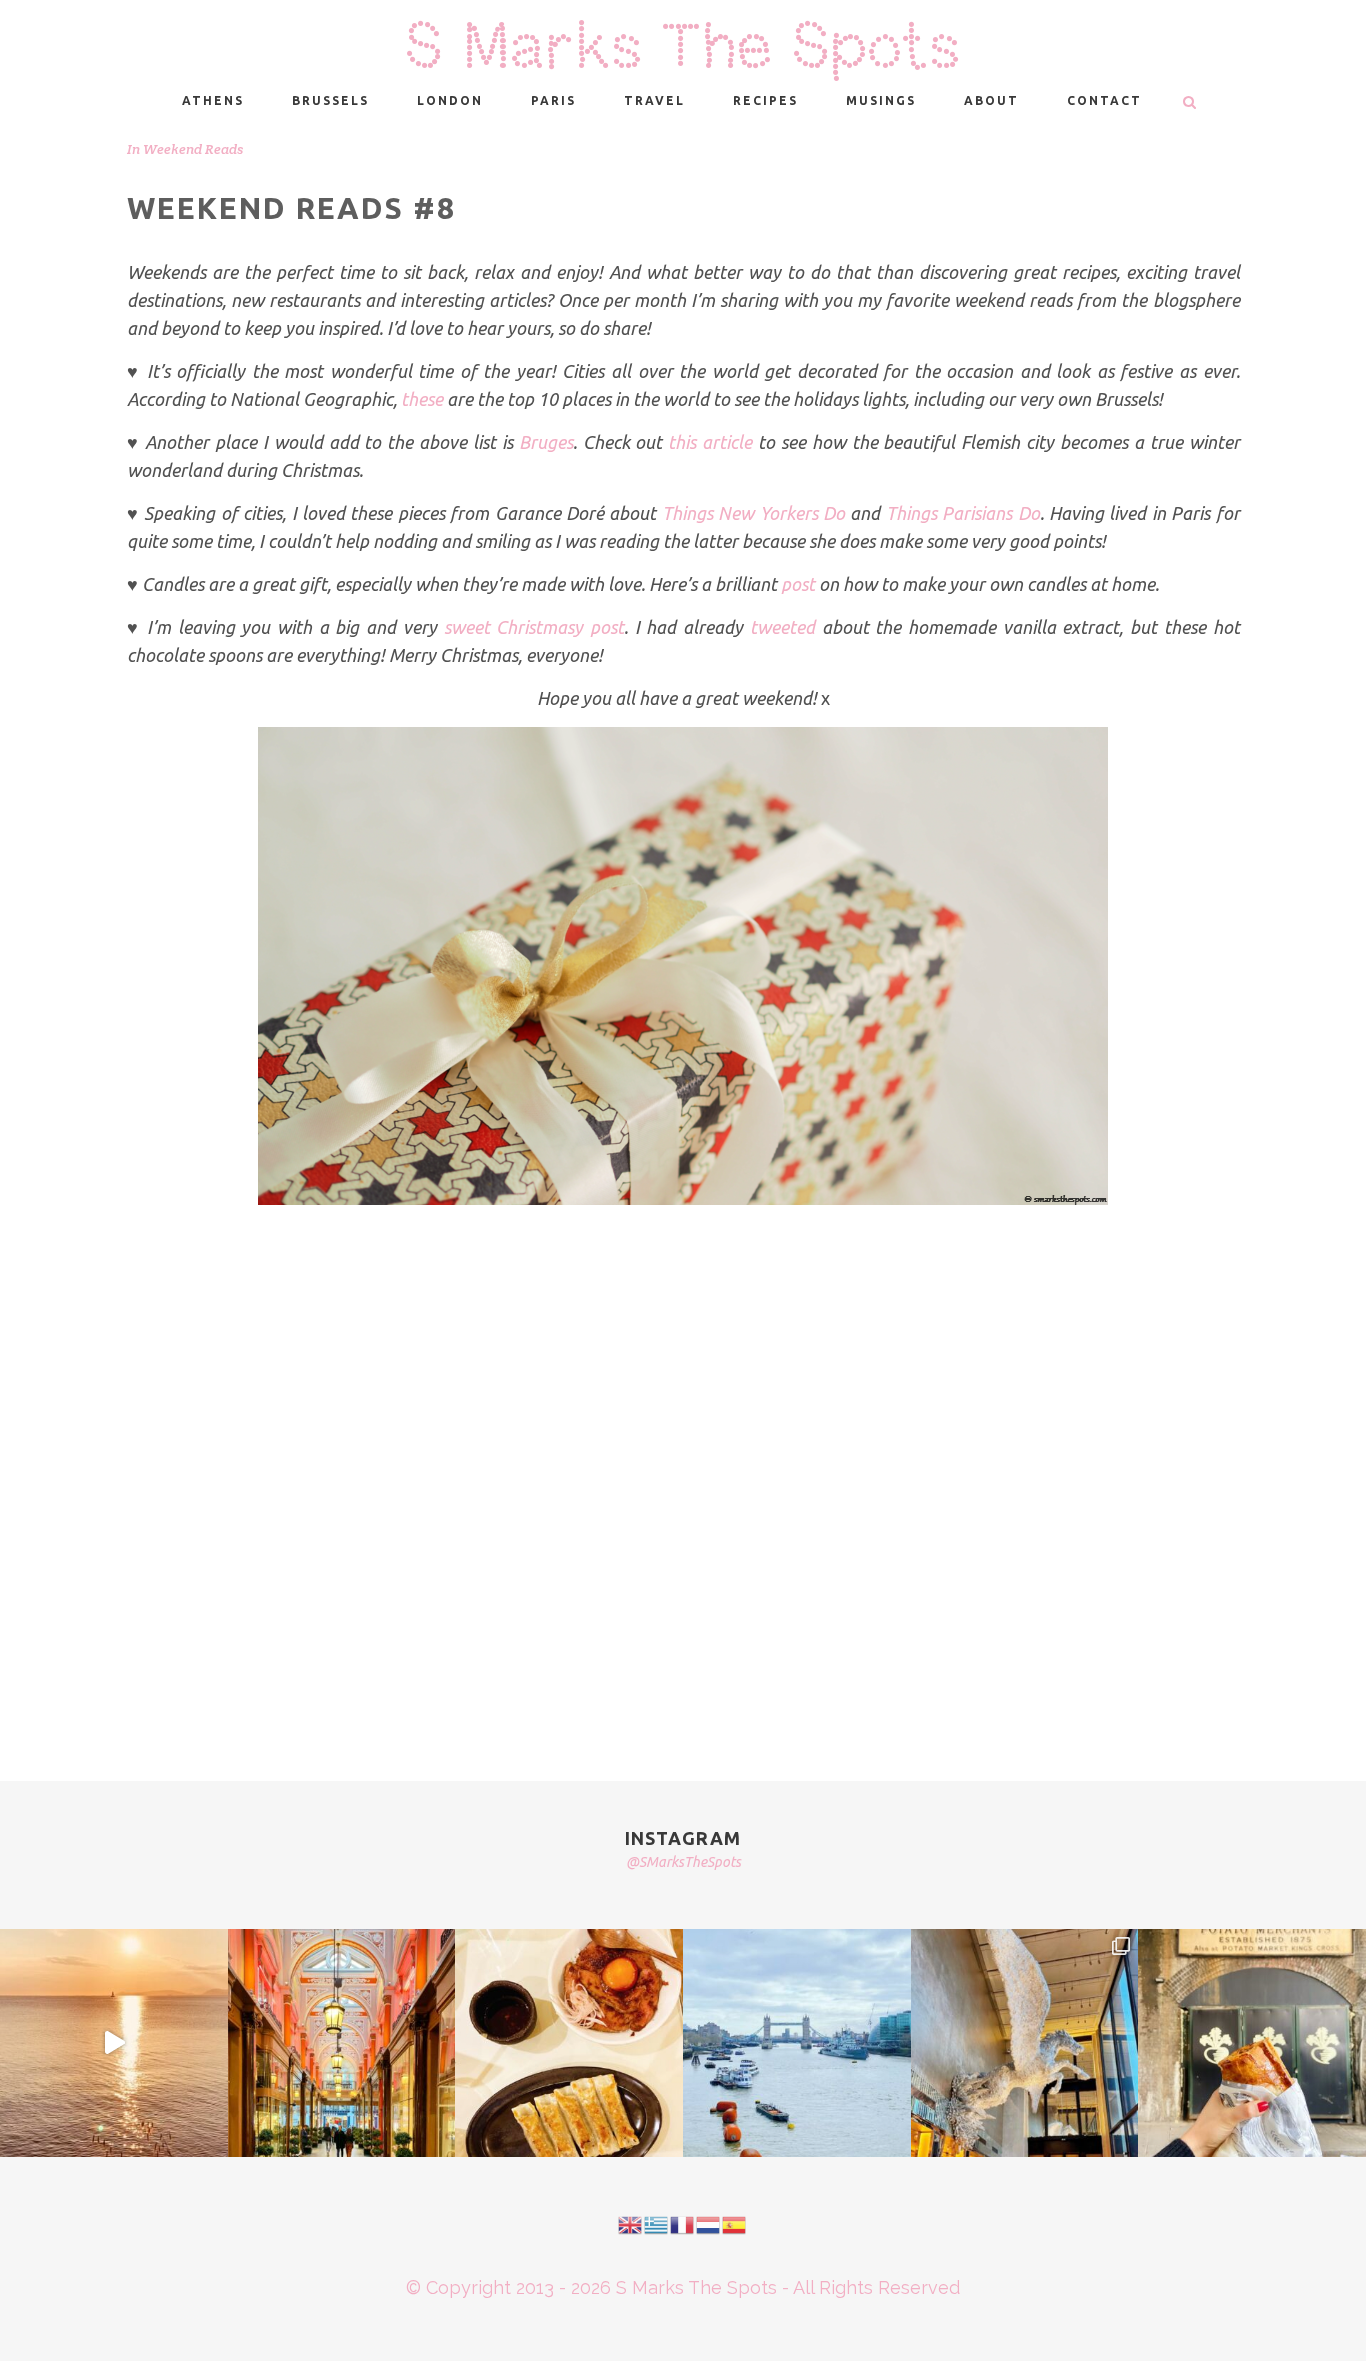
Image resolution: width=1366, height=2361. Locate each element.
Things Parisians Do (963, 513)
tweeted (782, 627)
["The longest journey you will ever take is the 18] (797, 2043)
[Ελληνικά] (657, 2223)
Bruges (546, 442)
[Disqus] (683, 1466)
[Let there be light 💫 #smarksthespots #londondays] (1025, 2043)
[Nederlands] (709, 2223)
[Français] (683, 2223)
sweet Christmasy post (534, 627)
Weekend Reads (193, 149)
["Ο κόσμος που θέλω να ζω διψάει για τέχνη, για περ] (114, 2043)
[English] (631, 2223)
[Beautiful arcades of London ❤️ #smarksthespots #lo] (342, 2043)
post (798, 584)
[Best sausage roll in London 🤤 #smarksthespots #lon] (1252, 2043)
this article (710, 442)
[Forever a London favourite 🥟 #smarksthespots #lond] (569, 2043)
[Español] (735, 2223)
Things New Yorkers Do (753, 513)
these (422, 399)
